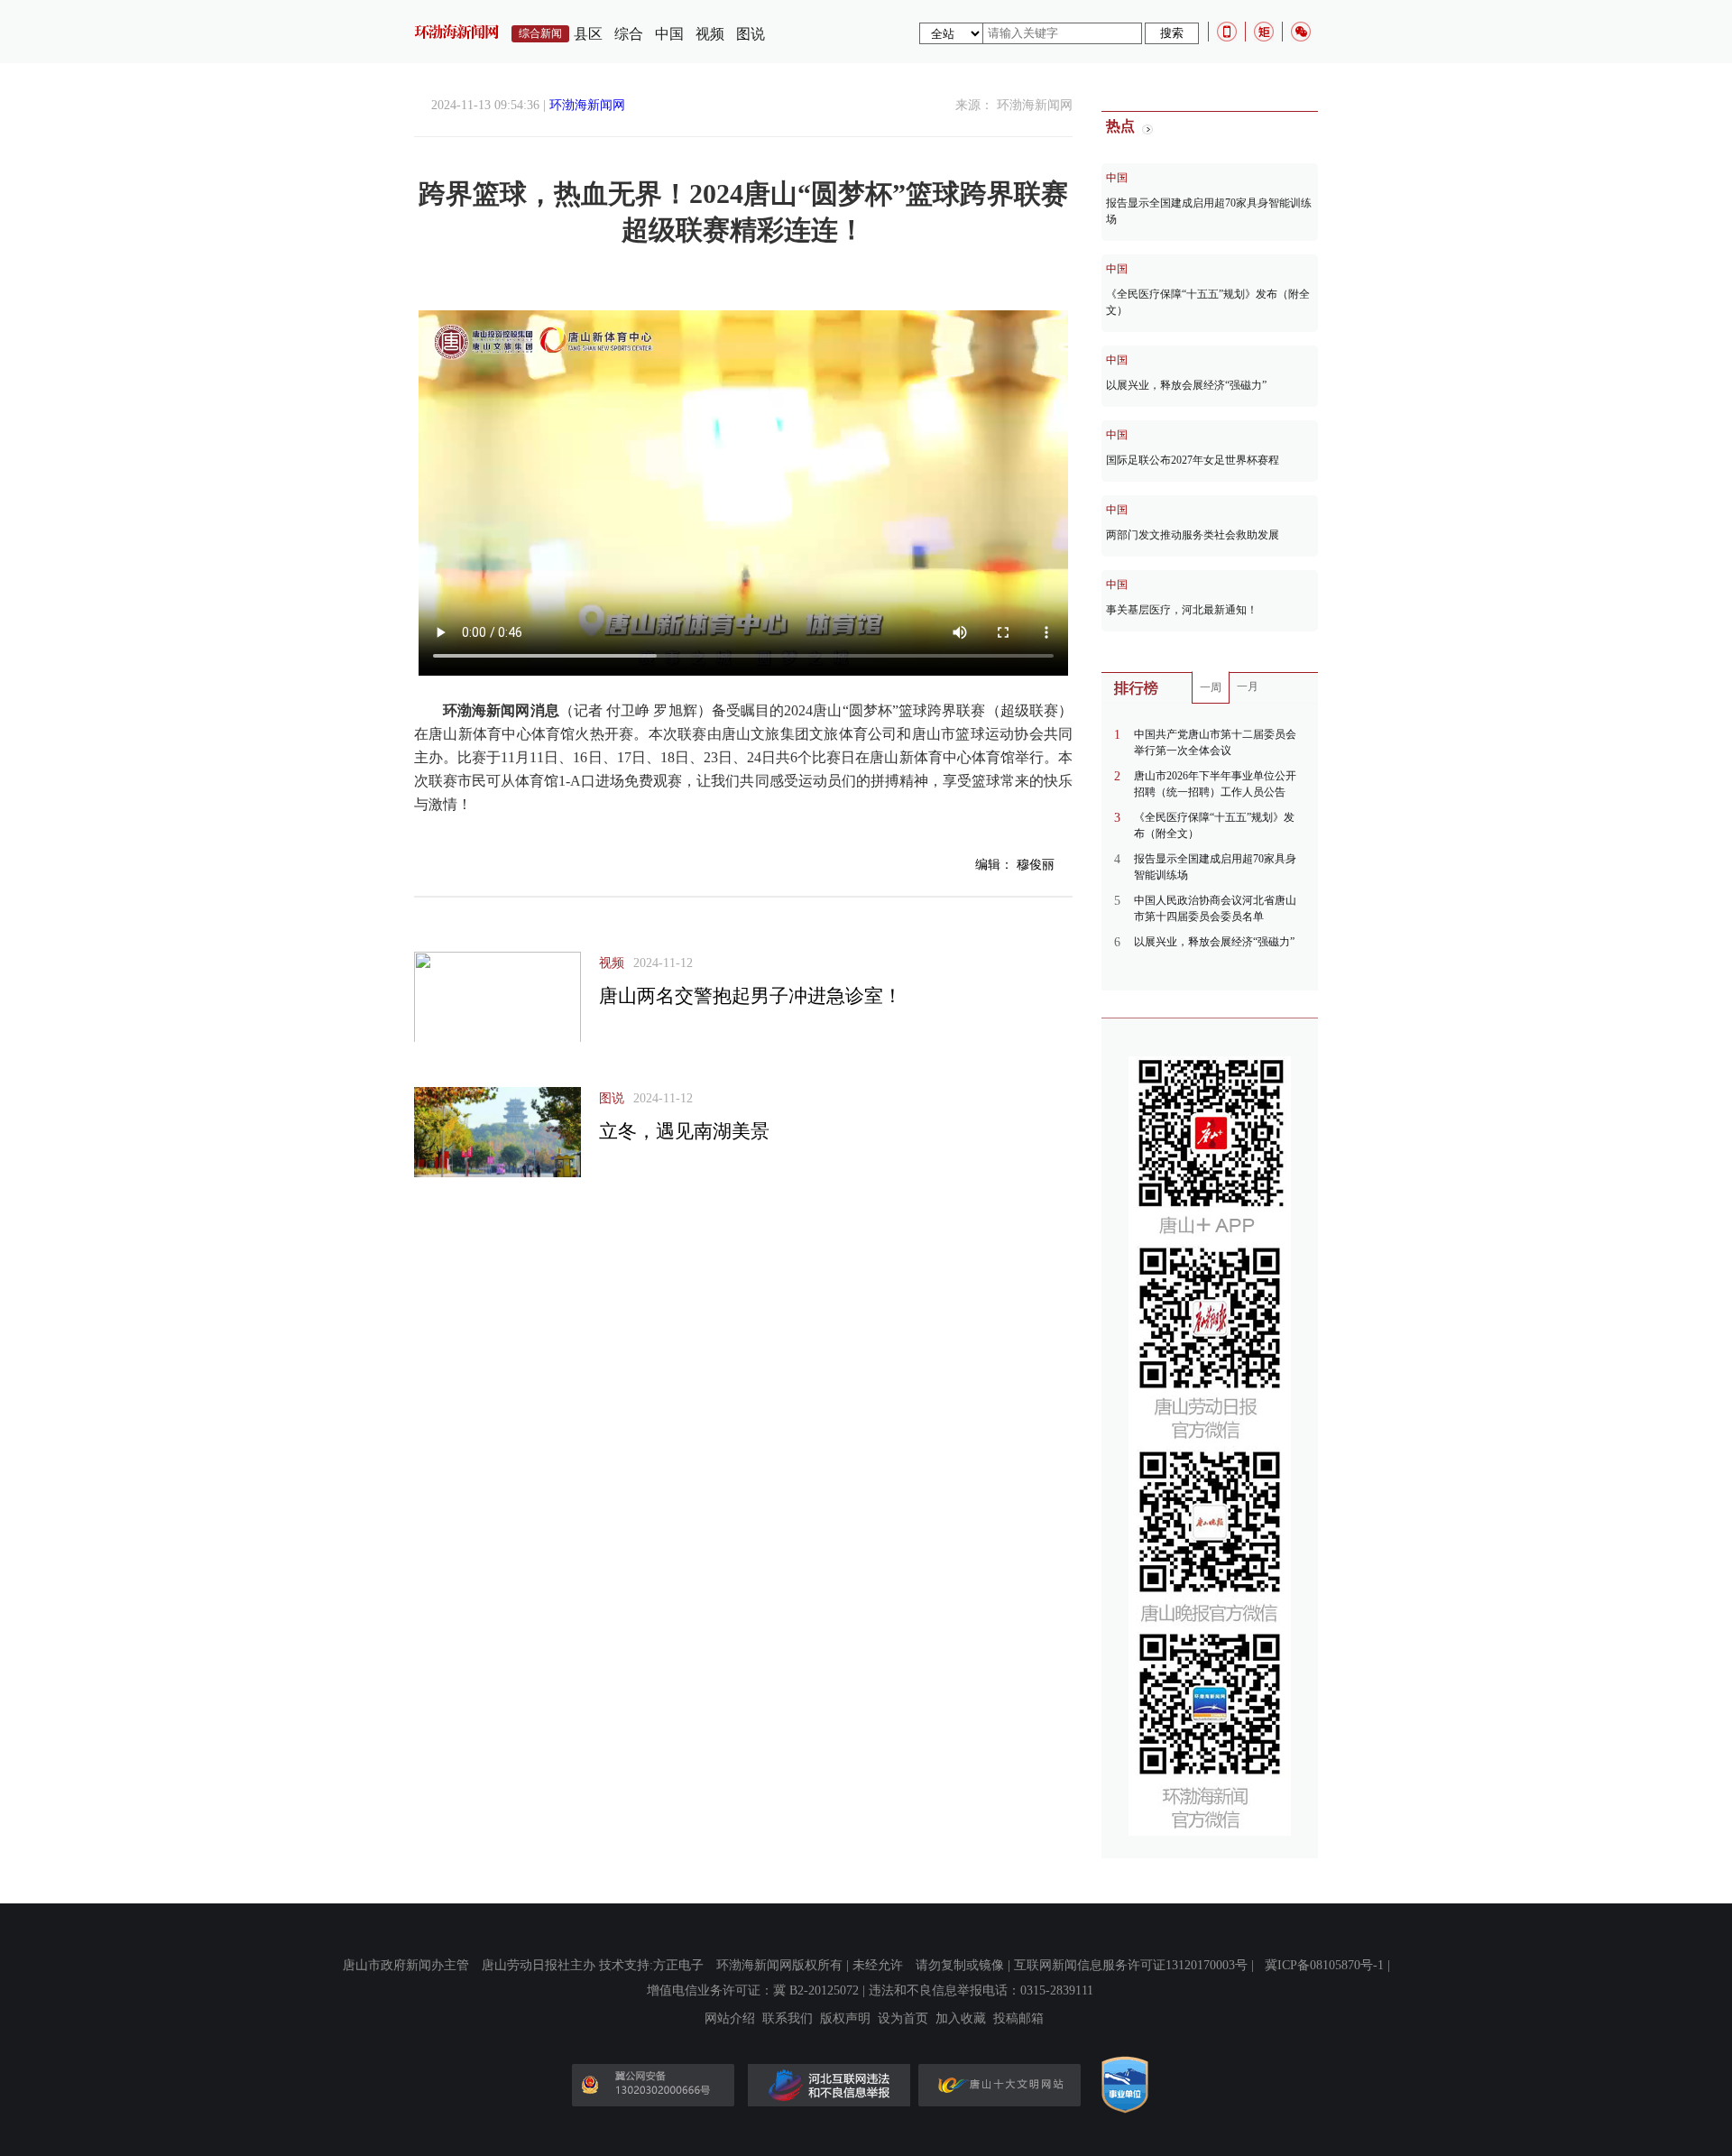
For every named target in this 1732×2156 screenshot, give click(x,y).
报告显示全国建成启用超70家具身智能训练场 (1209, 211)
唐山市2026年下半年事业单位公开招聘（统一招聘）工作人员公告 (1215, 784)
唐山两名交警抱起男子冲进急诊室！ (751, 996)
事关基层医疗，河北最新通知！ (1182, 610)
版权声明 (845, 2019)
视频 (710, 34)
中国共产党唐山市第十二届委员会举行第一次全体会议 (1215, 742)
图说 (751, 34)
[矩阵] (1264, 32)
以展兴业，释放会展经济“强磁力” (1186, 385)
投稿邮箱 (1018, 2019)
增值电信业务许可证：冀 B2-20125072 (753, 1990)
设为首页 (903, 2019)
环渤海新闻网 (587, 105)
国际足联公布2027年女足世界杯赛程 (1193, 460)
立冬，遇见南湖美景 (684, 1131)
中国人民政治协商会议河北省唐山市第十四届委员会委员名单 (1215, 908)
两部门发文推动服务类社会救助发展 (1193, 535)
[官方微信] (1301, 32)
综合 (629, 34)
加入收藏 (961, 2019)
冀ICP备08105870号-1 (1324, 1965)
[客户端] (1227, 32)
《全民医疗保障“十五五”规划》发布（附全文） (1208, 302)
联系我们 (788, 2019)
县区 (588, 34)
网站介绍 (730, 2019)
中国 (669, 34)
